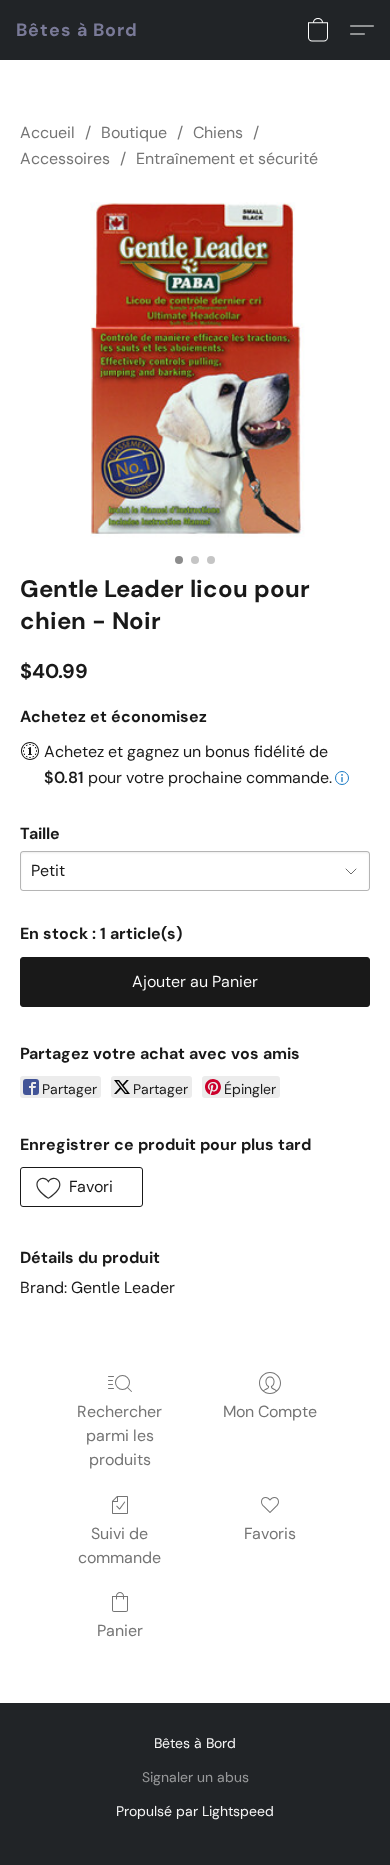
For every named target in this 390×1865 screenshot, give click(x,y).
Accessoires (65, 158)
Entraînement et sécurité (227, 158)
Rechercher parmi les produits (119, 1435)
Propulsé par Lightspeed (195, 1811)
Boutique (134, 132)
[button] (77, 30)
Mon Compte (270, 1411)
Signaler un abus (195, 1777)
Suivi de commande (119, 1545)
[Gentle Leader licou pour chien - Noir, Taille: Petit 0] (195, 368)
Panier (120, 1630)
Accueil (47, 132)
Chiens (218, 132)
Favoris (270, 1533)
